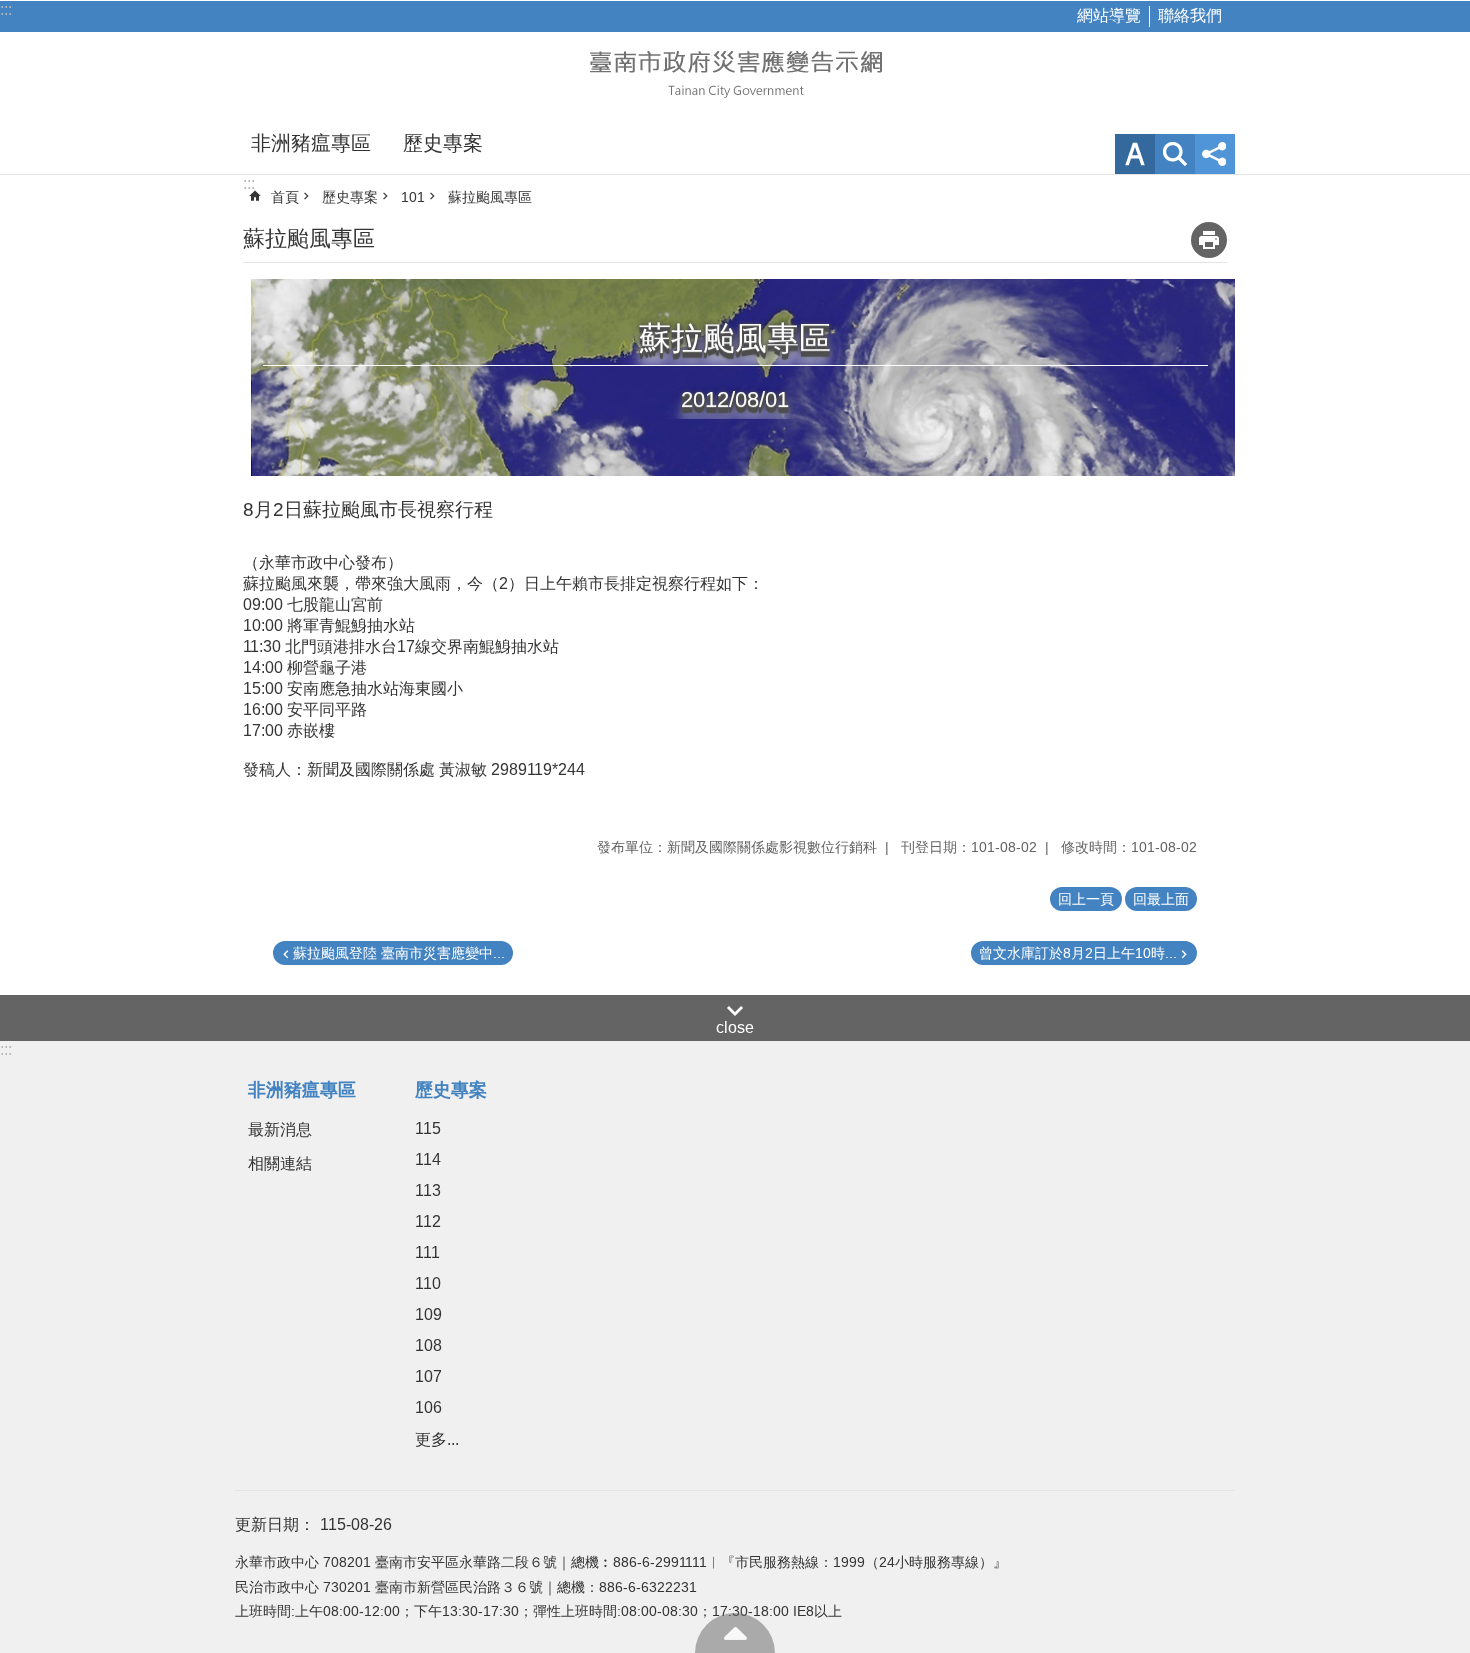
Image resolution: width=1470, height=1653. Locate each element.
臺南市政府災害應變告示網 (735, 72)
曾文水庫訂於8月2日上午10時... (1078, 953)
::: (6, 9)
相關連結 (280, 1163)
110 (428, 1283)
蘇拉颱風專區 (490, 197)
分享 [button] (1215, 154)
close (735, 1027)
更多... (437, 1439)
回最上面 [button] (1161, 899)
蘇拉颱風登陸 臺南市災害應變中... (399, 953)
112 (428, 1221)
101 (413, 197)
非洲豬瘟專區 (311, 143)
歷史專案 (443, 143)
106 (428, 1407)
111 (427, 1252)
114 (428, 1159)
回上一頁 (1086, 899)
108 (428, 1345)
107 (428, 1376)
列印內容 (1209, 240)
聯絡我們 (1190, 15)
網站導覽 (1109, 15)
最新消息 (280, 1129)
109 (428, 1314)
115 (428, 1128)
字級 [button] (1135, 154)
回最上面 (735, 1633)
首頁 (285, 197)
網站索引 (1175, 154)
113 (428, 1190)
